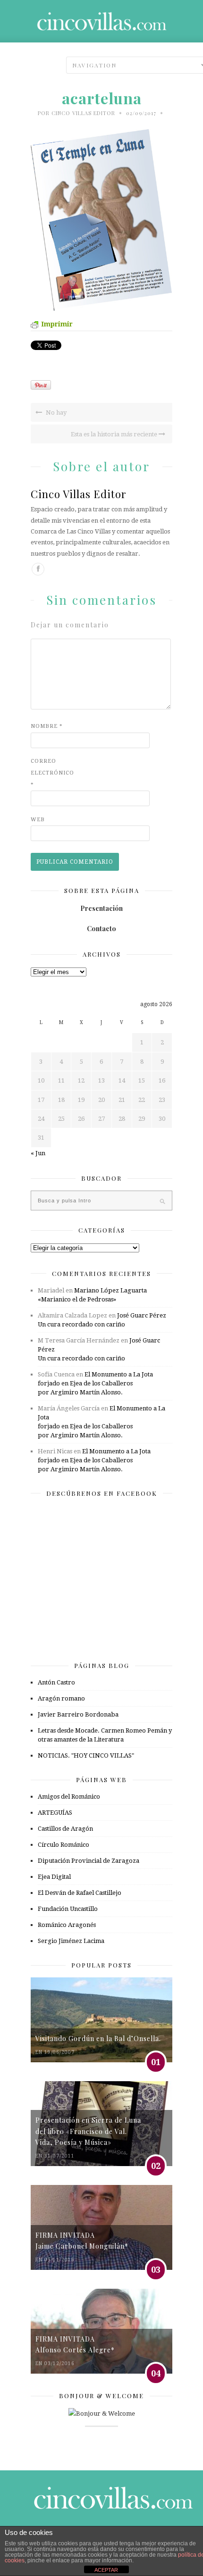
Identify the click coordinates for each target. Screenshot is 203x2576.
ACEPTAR (106, 2570)
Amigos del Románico (69, 1797)
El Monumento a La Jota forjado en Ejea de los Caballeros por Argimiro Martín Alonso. (95, 1383)
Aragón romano (61, 1698)
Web (38, 820)
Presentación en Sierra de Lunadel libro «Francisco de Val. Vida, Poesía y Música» (88, 2131)
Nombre (47, 726)
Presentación (101, 908)
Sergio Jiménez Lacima (71, 1941)
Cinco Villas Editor (83, 113)
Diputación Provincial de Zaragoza (89, 1861)
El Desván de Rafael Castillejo (80, 1893)
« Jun (38, 1153)
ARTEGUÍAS (55, 1813)
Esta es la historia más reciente (115, 434)
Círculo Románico (63, 1845)
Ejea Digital (54, 1877)
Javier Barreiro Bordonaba (78, 1714)
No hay (55, 413)
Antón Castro (56, 1682)
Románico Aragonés (67, 1925)
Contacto (101, 929)
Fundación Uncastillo (68, 1909)
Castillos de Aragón (65, 1829)
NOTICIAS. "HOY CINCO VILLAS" (86, 1755)
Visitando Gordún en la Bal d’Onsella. (98, 2038)
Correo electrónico (50, 773)
